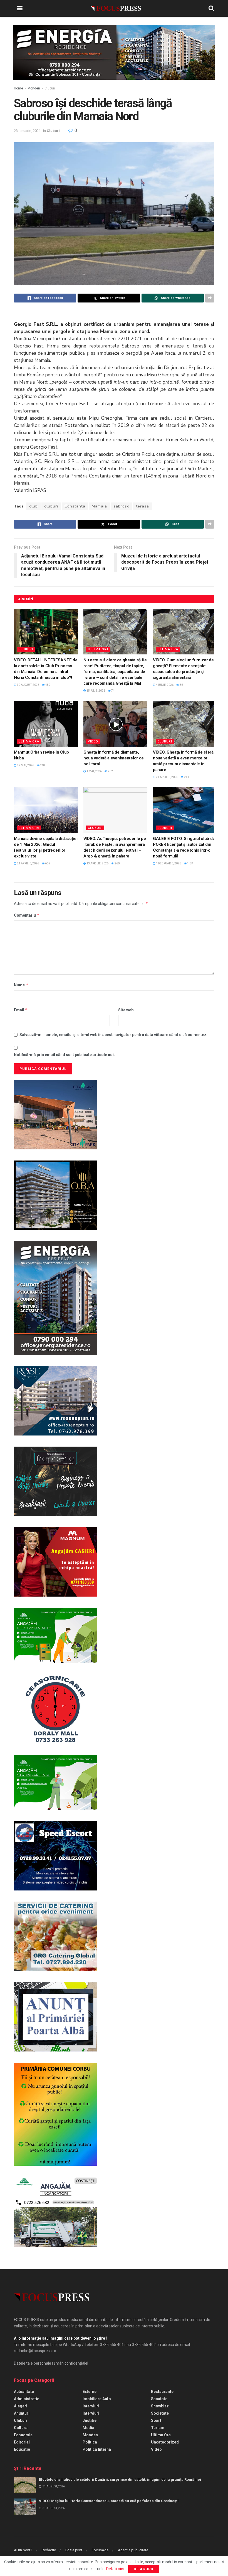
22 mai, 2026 (25, 765)
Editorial (22, 2442)
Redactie (49, 2550)
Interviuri (91, 2406)
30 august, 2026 (28, 685)
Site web (126, 1010)
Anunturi (22, 2413)
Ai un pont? (23, 2550)
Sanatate (159, 2399)
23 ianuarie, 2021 (27, 131)
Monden (34, 88)
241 (186, 777)
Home (18, 88)
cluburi (51, 506)
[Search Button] (211, 8)
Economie (23, 2435)
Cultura (21, 2428)
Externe (90, 2392)
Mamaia (99, 506)
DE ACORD (144, 2569)
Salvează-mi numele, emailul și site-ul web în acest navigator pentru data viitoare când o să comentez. (113, 1035)
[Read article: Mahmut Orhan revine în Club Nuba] (46, 724)
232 (110, 771)
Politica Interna (97, 2449)
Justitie (90, 2420)
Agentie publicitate (133, 2550)
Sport (156, 2420)
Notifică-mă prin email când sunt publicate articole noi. (64, 1055)
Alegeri (21, 2406)
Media (88, 2428)
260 (117, 863)
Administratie (27, 2399)
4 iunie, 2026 (164, 685)
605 (47, 863)
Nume (21, 985)
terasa (142, 506)
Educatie (22, 2449)
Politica (90, 2442)
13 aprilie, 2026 (97, 863)
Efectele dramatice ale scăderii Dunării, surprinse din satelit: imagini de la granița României (120, 2479)
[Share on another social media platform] (210, 298)
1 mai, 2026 (94, 771)
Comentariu (27, 915)
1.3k (190, 863)
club (34, 506)
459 (48, 685)
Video (93, 741)
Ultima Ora (98, 649)
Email (21, 1010)
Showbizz (160, 2406)
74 (113, 691)
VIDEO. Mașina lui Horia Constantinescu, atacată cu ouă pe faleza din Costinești (109, 2501)
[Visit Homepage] (116, 8)
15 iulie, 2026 (96, 691)
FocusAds (100, 2550)
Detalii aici (115, 2569)
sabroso (122, 506)
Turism (158, 2428)
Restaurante (162, 2392)
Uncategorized (165, 2442)
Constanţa (75, 506)
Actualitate (24, 2392)
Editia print (74, 2550)
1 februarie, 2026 (168, 863)
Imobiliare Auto (97, 2399)
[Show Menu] (20, 8)
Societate (160, 2413)
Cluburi (50, 88)
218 (42, 765)
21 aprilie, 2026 (167, 777)
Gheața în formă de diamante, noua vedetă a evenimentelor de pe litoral (114, 758)
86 (181, 685)
